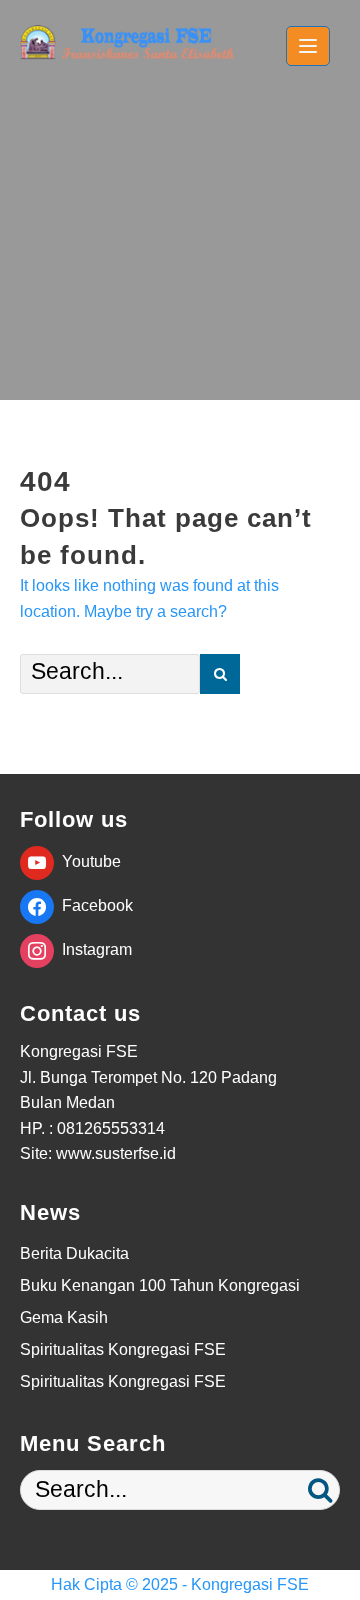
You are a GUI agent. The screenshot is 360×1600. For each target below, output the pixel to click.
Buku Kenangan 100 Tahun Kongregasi (160, 1285)
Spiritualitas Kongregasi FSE (123, 1349)
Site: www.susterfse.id (98, 1153)
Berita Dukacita (74, 1253)
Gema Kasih (64, 1317)
